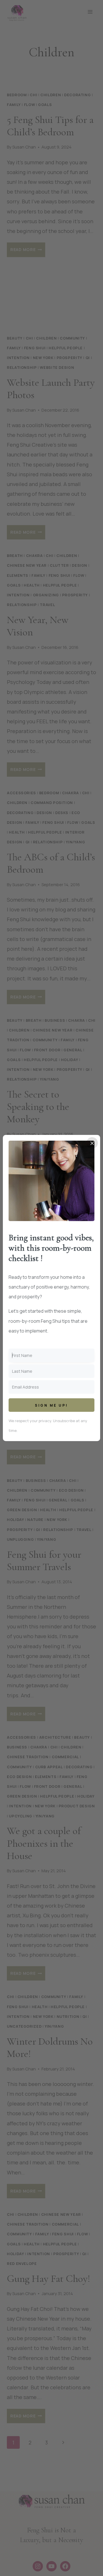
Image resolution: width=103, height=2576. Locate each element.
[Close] (92, 1143)
